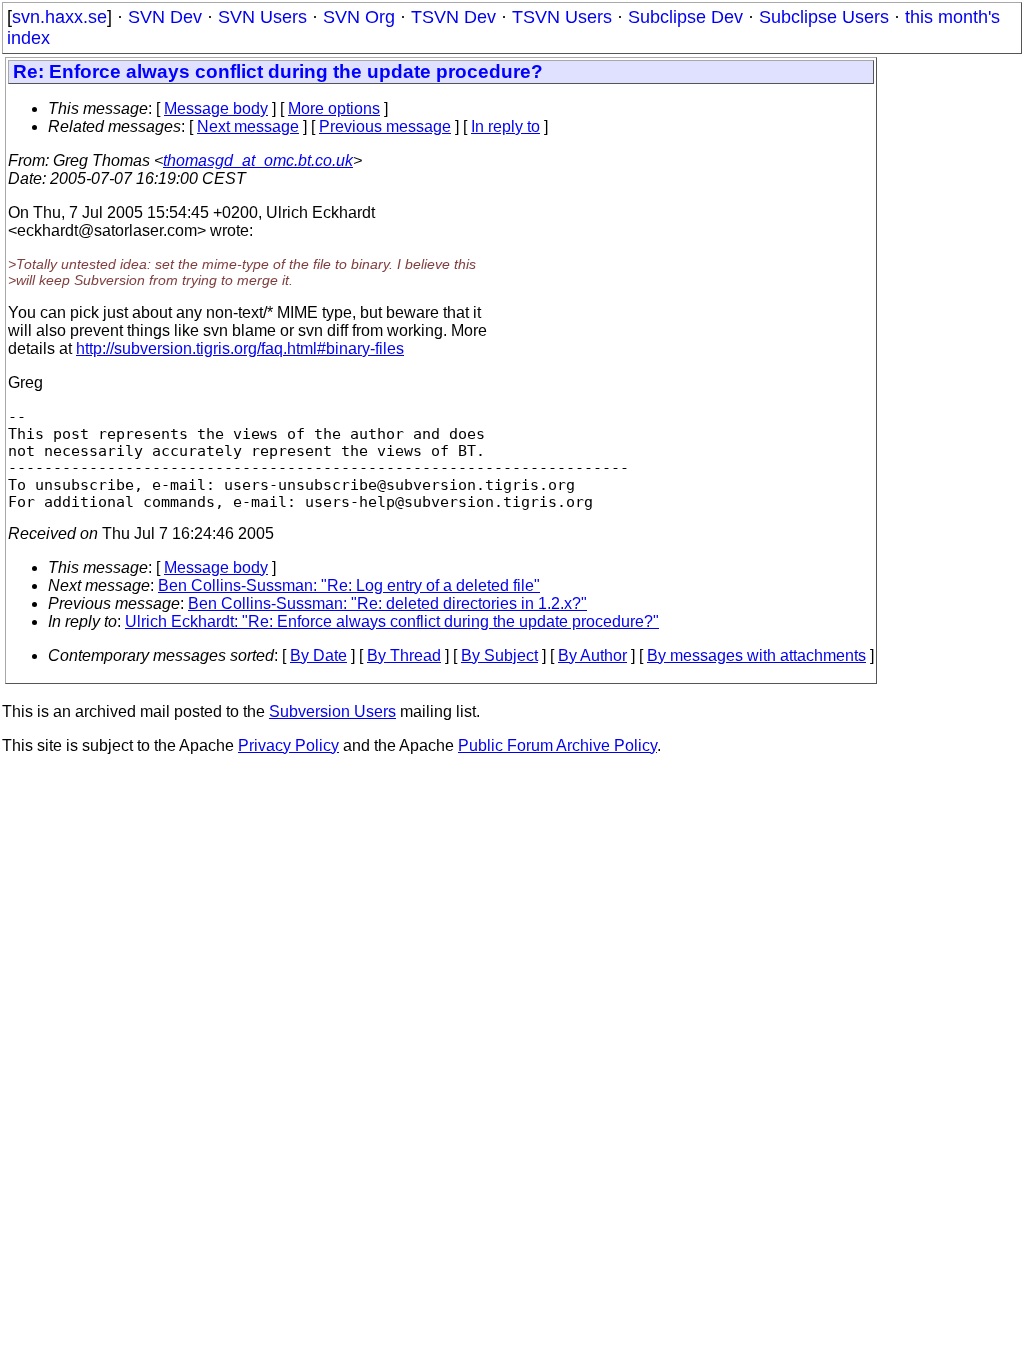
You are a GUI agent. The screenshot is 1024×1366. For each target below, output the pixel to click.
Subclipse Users (824, 17)
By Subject (499, 655)
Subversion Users (332, 711)
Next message (248, 126)
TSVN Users (562, 17)
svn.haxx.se (59, 17)
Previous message (385, 126)
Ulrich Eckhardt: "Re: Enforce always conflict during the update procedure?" (392, 621)
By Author (592, 655)
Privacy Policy (288, 745)
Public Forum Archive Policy (557, 745)
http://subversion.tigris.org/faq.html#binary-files (240, 348)
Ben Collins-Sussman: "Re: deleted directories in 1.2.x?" (387, 603)
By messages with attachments (756, 655)
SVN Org (359, 17)
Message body (216, 108)
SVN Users (262, 17)
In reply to (505, 126)
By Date (318, 655)
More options (334, 108)
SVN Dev (165, 17)
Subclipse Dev (685, 17)
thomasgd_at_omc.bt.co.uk (258, 160)
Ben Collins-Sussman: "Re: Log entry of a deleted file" (349, 585)
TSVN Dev (453, 17)
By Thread (404, 655)
